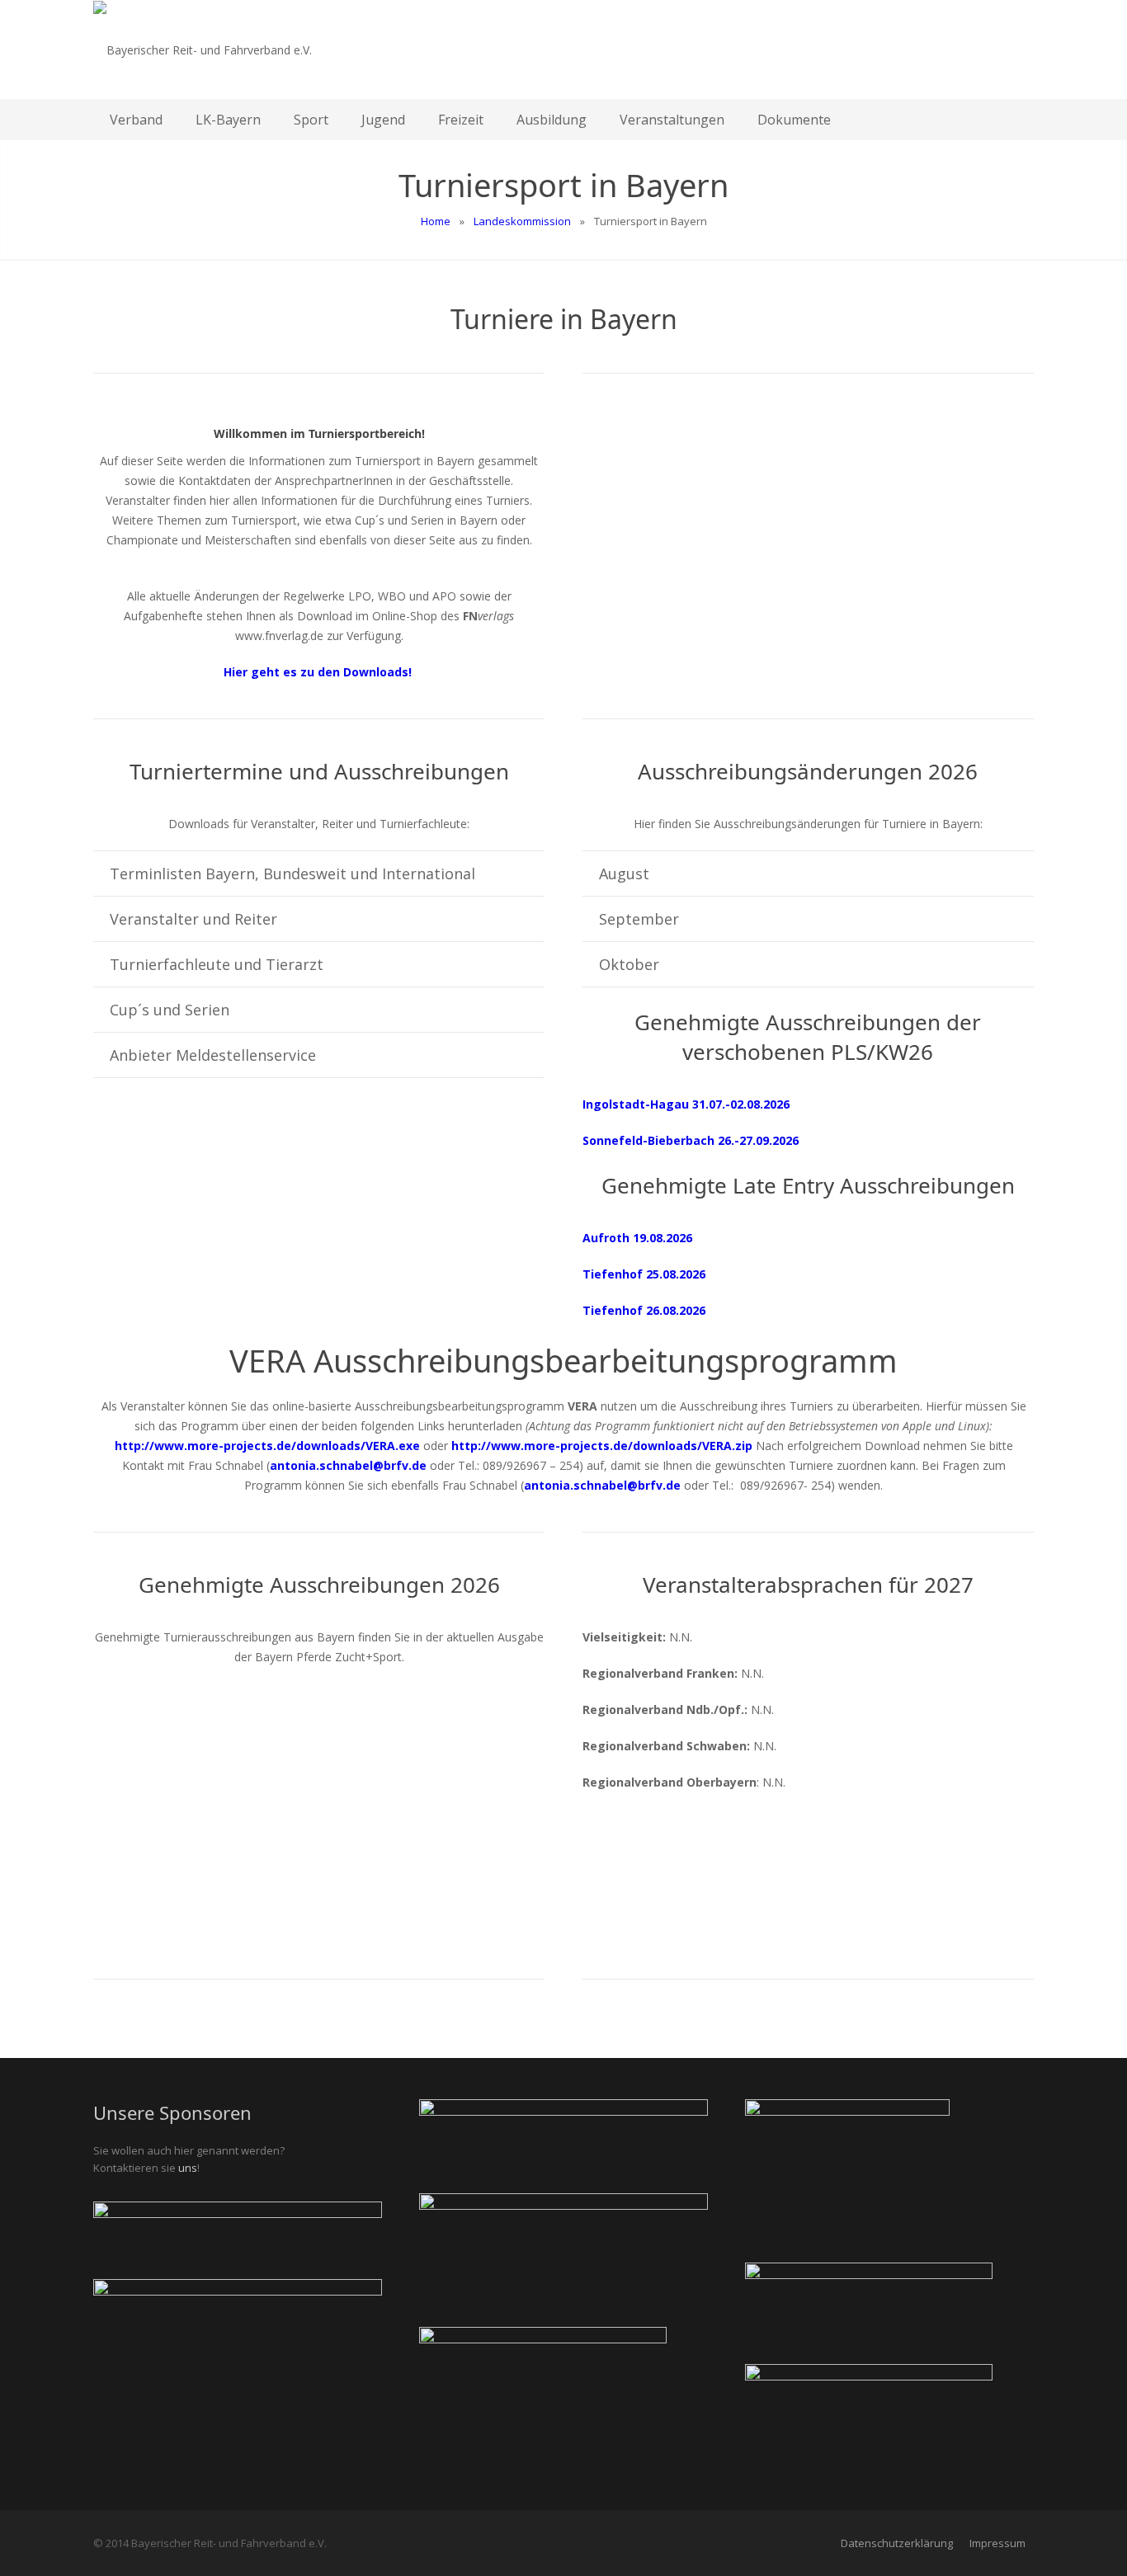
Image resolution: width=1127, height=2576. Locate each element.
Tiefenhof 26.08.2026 (644, 1310)
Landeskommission (522, 221)
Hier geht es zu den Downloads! (319, 672)
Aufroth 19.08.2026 (637, 1238)
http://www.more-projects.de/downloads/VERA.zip (602, 1446)
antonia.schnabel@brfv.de (348, 1465)
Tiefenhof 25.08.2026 (644, 1274)
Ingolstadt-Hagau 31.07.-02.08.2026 (686, 1104)
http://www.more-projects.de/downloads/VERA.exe (267, 1446)
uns (188, 2168)
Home (436, 221)
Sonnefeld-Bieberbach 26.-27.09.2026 (691, 1140)
